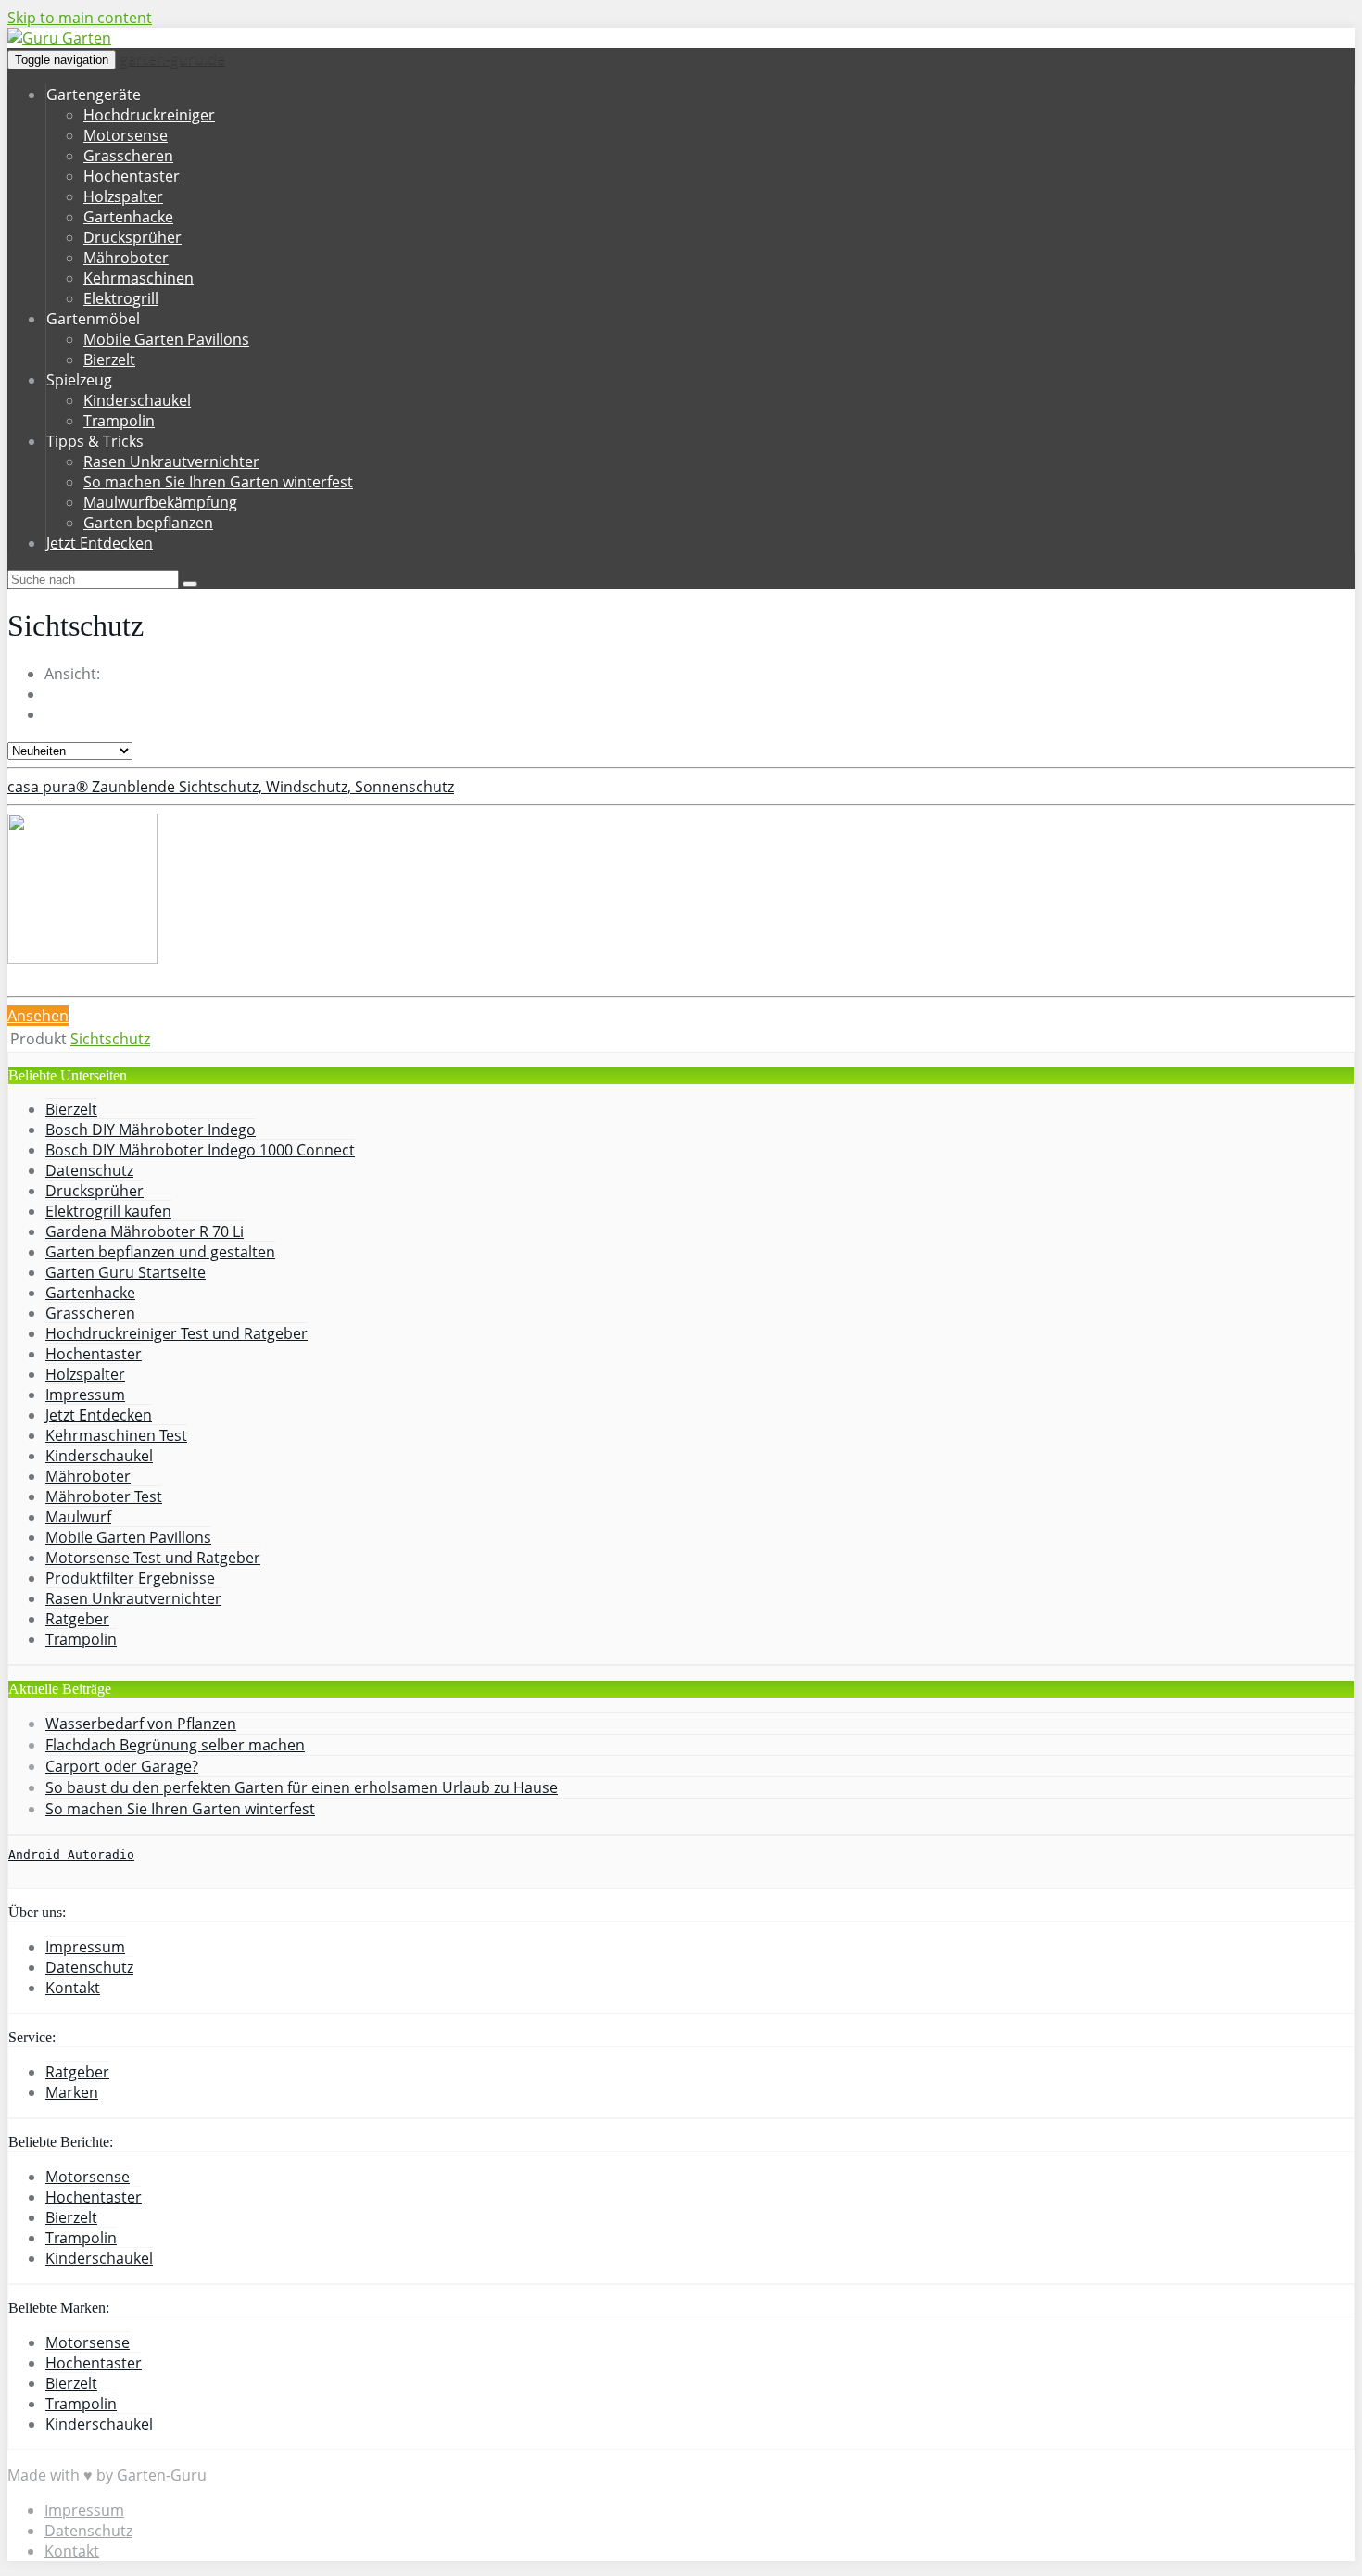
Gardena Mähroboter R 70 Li (145, 1231)
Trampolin (119, 421)
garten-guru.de (172, 58)
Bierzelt (109, 360)
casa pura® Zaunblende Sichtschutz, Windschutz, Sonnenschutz (231, 787)
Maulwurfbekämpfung (160, 502)
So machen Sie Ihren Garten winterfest (218, 482)
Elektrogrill (121, 298)
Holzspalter (123, 196)
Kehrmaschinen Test (116, 1435)
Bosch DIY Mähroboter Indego (151, 1130)
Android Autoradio (71, 1855)
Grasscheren (128, 156)
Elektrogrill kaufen (108, 1211)
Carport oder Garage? (122, 1766)
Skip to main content (80, 18)
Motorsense (126, 135)
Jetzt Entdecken (100, 543)
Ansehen (38, 1016)
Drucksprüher (132, 237)
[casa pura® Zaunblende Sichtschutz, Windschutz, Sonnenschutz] (82, 958)
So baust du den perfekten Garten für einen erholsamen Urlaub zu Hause (302, 1787)
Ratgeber (77, 1619)
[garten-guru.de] (59, 38)
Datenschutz (89, 1170)
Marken (72, 2092)
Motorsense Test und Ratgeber (153, 1558)
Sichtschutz (110, 1039)
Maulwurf (78, 1517)
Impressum (85, 1395)
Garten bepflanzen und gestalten (160, 1252)
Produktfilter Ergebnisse (130, 1578)
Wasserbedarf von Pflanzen (141, 1724)
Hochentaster (132, 176)
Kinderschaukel (137, 400)
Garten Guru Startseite (126, 1272)
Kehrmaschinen (139, 278)
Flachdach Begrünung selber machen (175, 1745)
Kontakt (73, 1988)
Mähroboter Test (104, 1496)
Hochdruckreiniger (149, 115)
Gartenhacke (128, 217)
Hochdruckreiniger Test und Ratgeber (177, 1333)
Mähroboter (126, 258)
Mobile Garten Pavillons (166, 339)
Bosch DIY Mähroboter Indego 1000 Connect (200, 1150)
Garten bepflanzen (148, 523)
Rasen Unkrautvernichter (171, 461)
